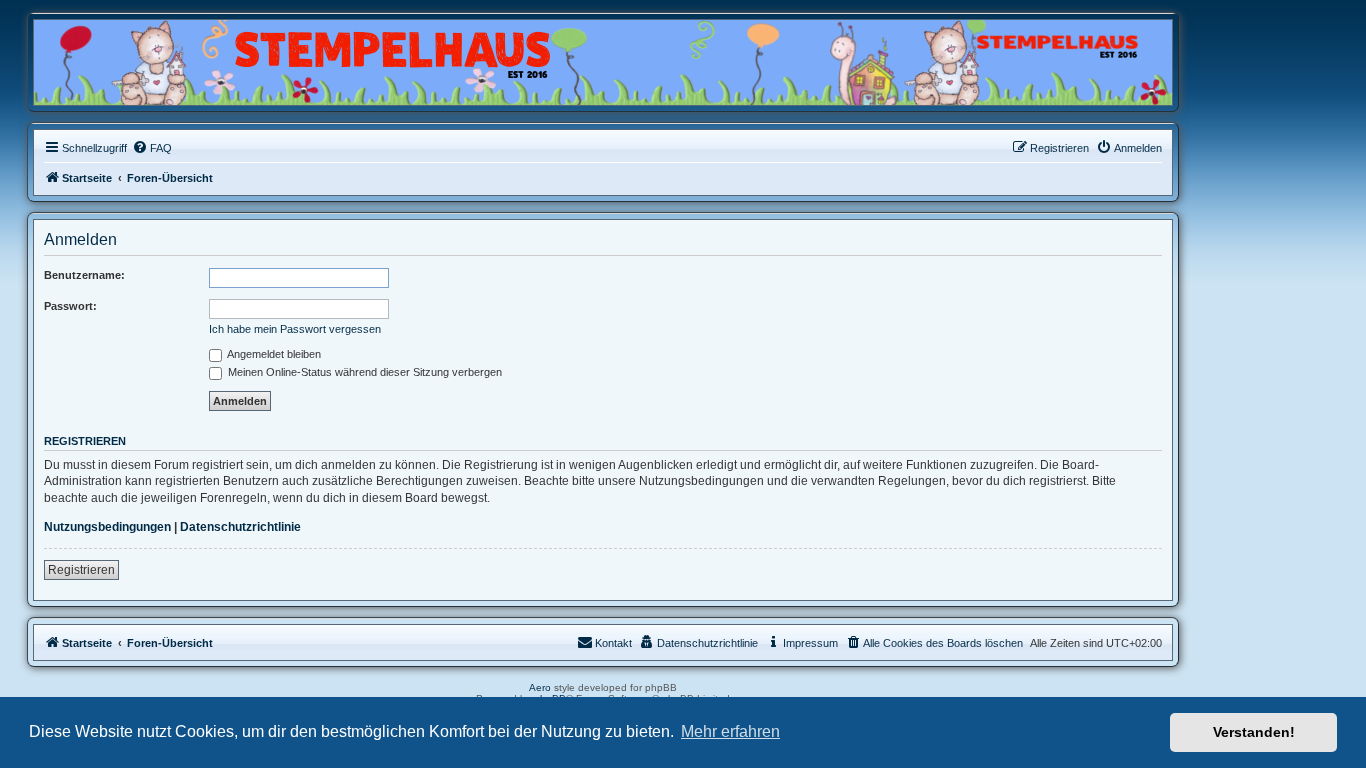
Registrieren (81, 570)
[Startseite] (130, 57)
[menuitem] (152, 148)
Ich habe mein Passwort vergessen (295, 329)
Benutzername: (84, 275)
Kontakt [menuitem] (613, 643)
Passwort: (70, 306)
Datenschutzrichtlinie (240, 527)
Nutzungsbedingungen (107, 527)
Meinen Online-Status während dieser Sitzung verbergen (363, 372)
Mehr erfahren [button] (730, 731)
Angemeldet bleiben (273, 354)
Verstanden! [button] (1254, 732)
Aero (540, 687)
